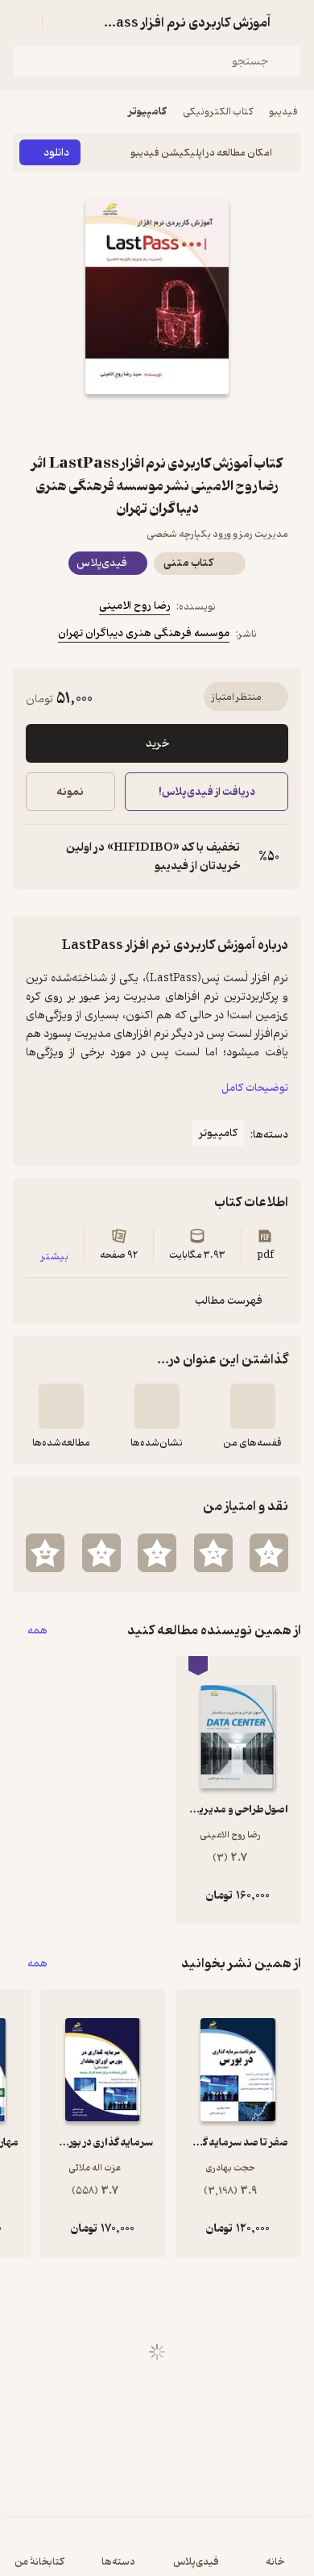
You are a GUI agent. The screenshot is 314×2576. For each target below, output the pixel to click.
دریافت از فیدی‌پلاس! (206, 792)
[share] (118, 423)
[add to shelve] (253, 1406)
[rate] (269, 1553)
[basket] (62, 23)
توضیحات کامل (255, 1088)
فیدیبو (283, 112)
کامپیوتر (147, 112)
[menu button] (23, 23)
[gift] (157, 423)
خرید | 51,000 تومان (83, 2555)
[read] (61, 1406)
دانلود (56, 153)
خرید (157, 744)
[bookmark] (196, 423)
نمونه (70, 792)
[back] (291, 23)
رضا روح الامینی (134, 606)
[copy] (39, 857)
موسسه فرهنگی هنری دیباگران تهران (144, 633)
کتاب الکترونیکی (218, 112)
